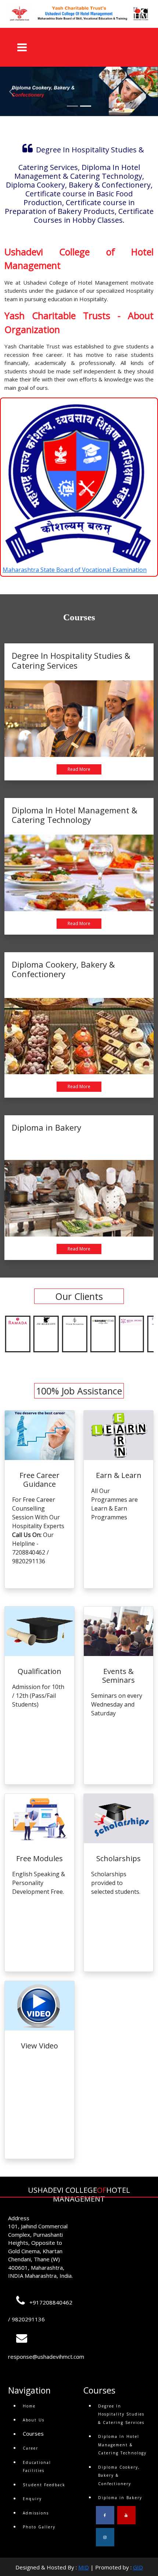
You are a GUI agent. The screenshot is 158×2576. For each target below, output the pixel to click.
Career (30, 2448)
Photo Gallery (39, 2527)
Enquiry (32, 2499)
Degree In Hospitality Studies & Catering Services (121, 2414)
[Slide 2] (86, 106)
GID (138, 2567)
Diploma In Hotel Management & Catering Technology (122, 2445)
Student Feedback (44, 2485)
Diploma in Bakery (120, 2498)
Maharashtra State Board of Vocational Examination (75, 570)
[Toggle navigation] (19, 47)
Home (29, 2406)
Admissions (36, 2513)
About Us (34, 2420)
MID (84, 2567)
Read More (79, 769)
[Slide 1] (72, 106)
